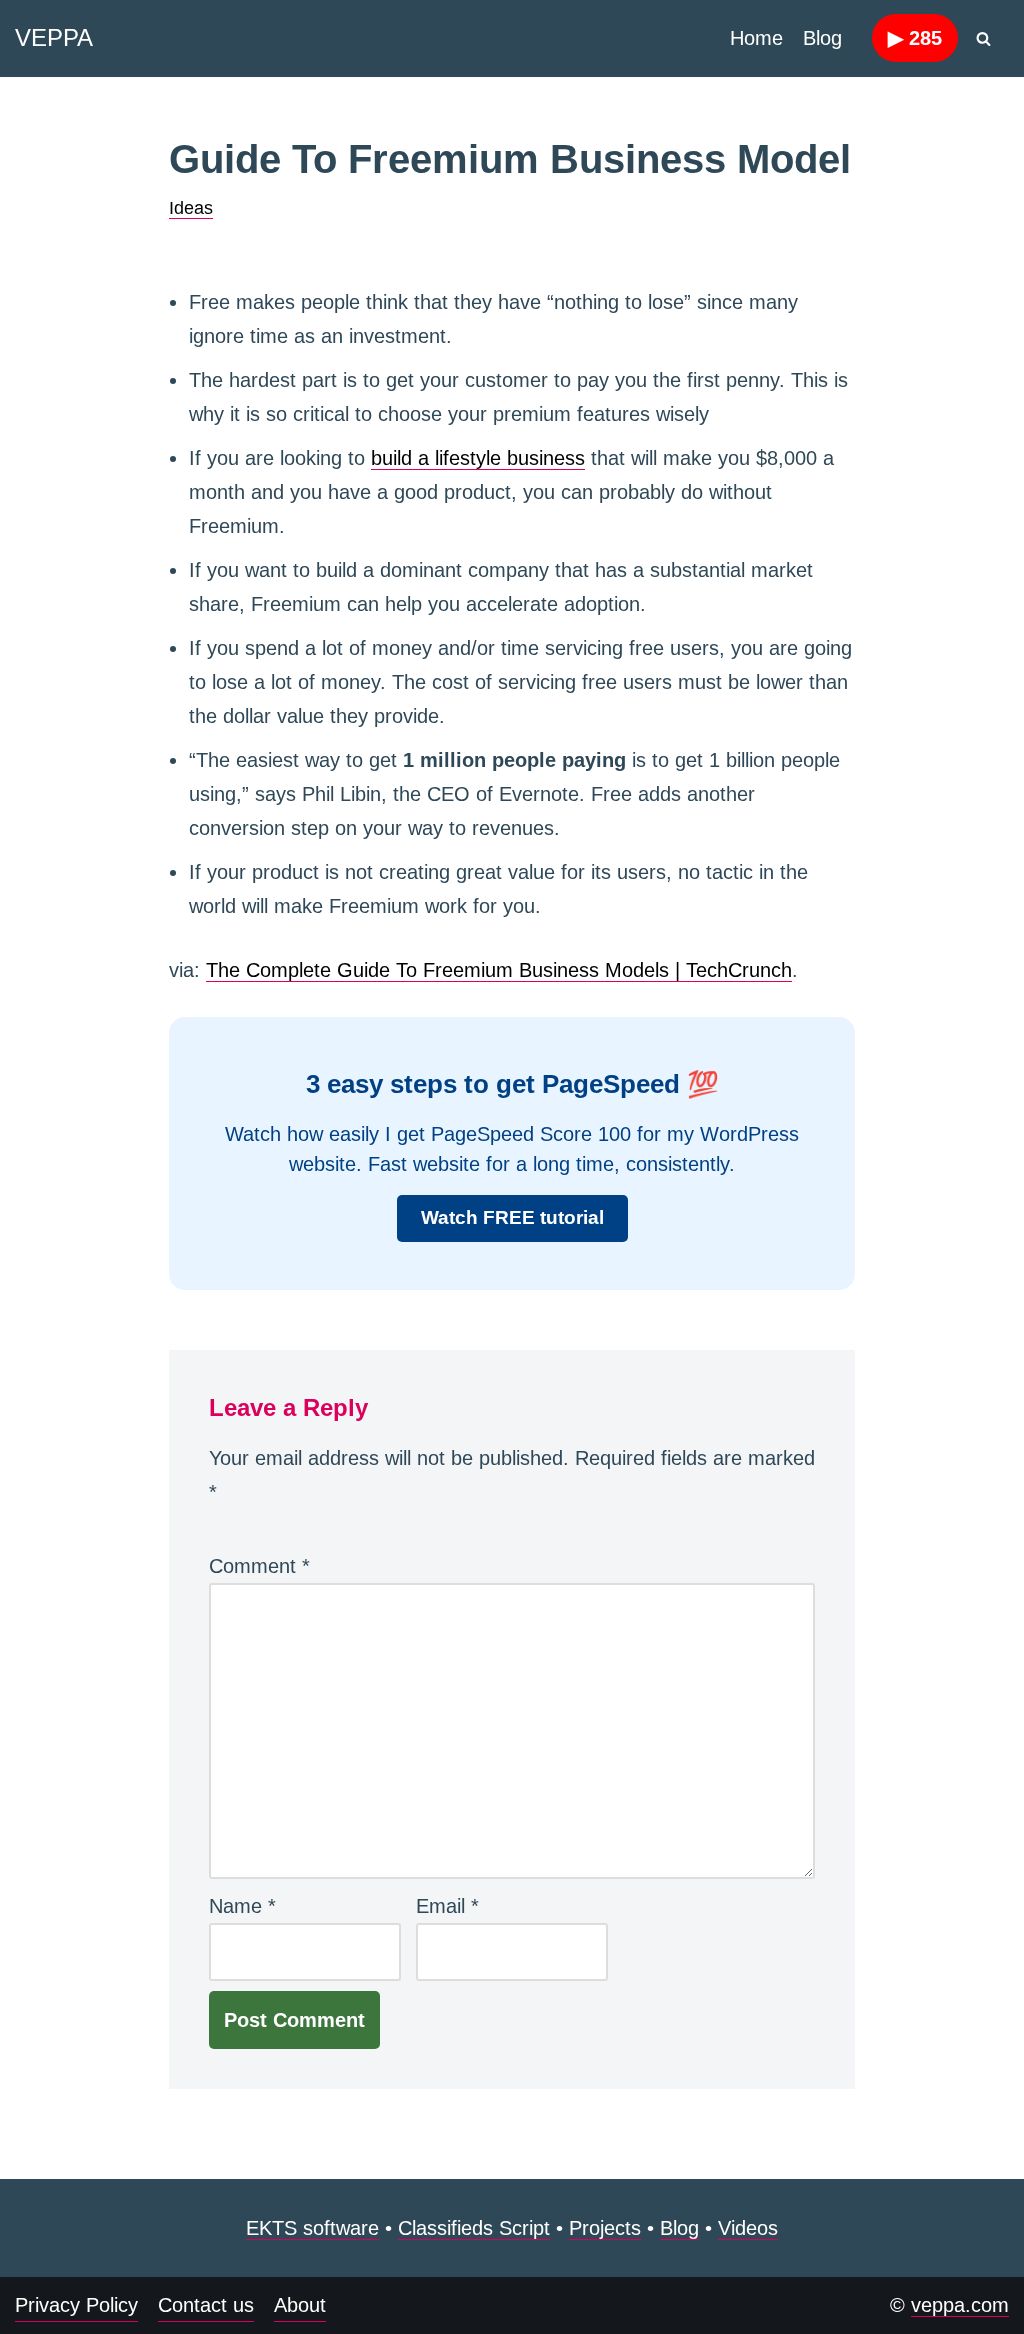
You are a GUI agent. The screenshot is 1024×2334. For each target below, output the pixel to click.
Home (756, 38)
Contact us (206, 2305)
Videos (748, 2228)
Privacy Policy (76, 2305)
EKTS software (312, 2228)
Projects (605, 2228)
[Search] (983, 38)
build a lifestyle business (478, 458)
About (300, 2305)
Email (447, 1906)
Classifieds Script (474, 2228)
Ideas (191, 208)
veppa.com (960, 2305)
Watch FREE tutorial (512, 1217)
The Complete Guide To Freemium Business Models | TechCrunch (499, 970)
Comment (259, 1566)
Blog (822, 38)
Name (242, 1906)
